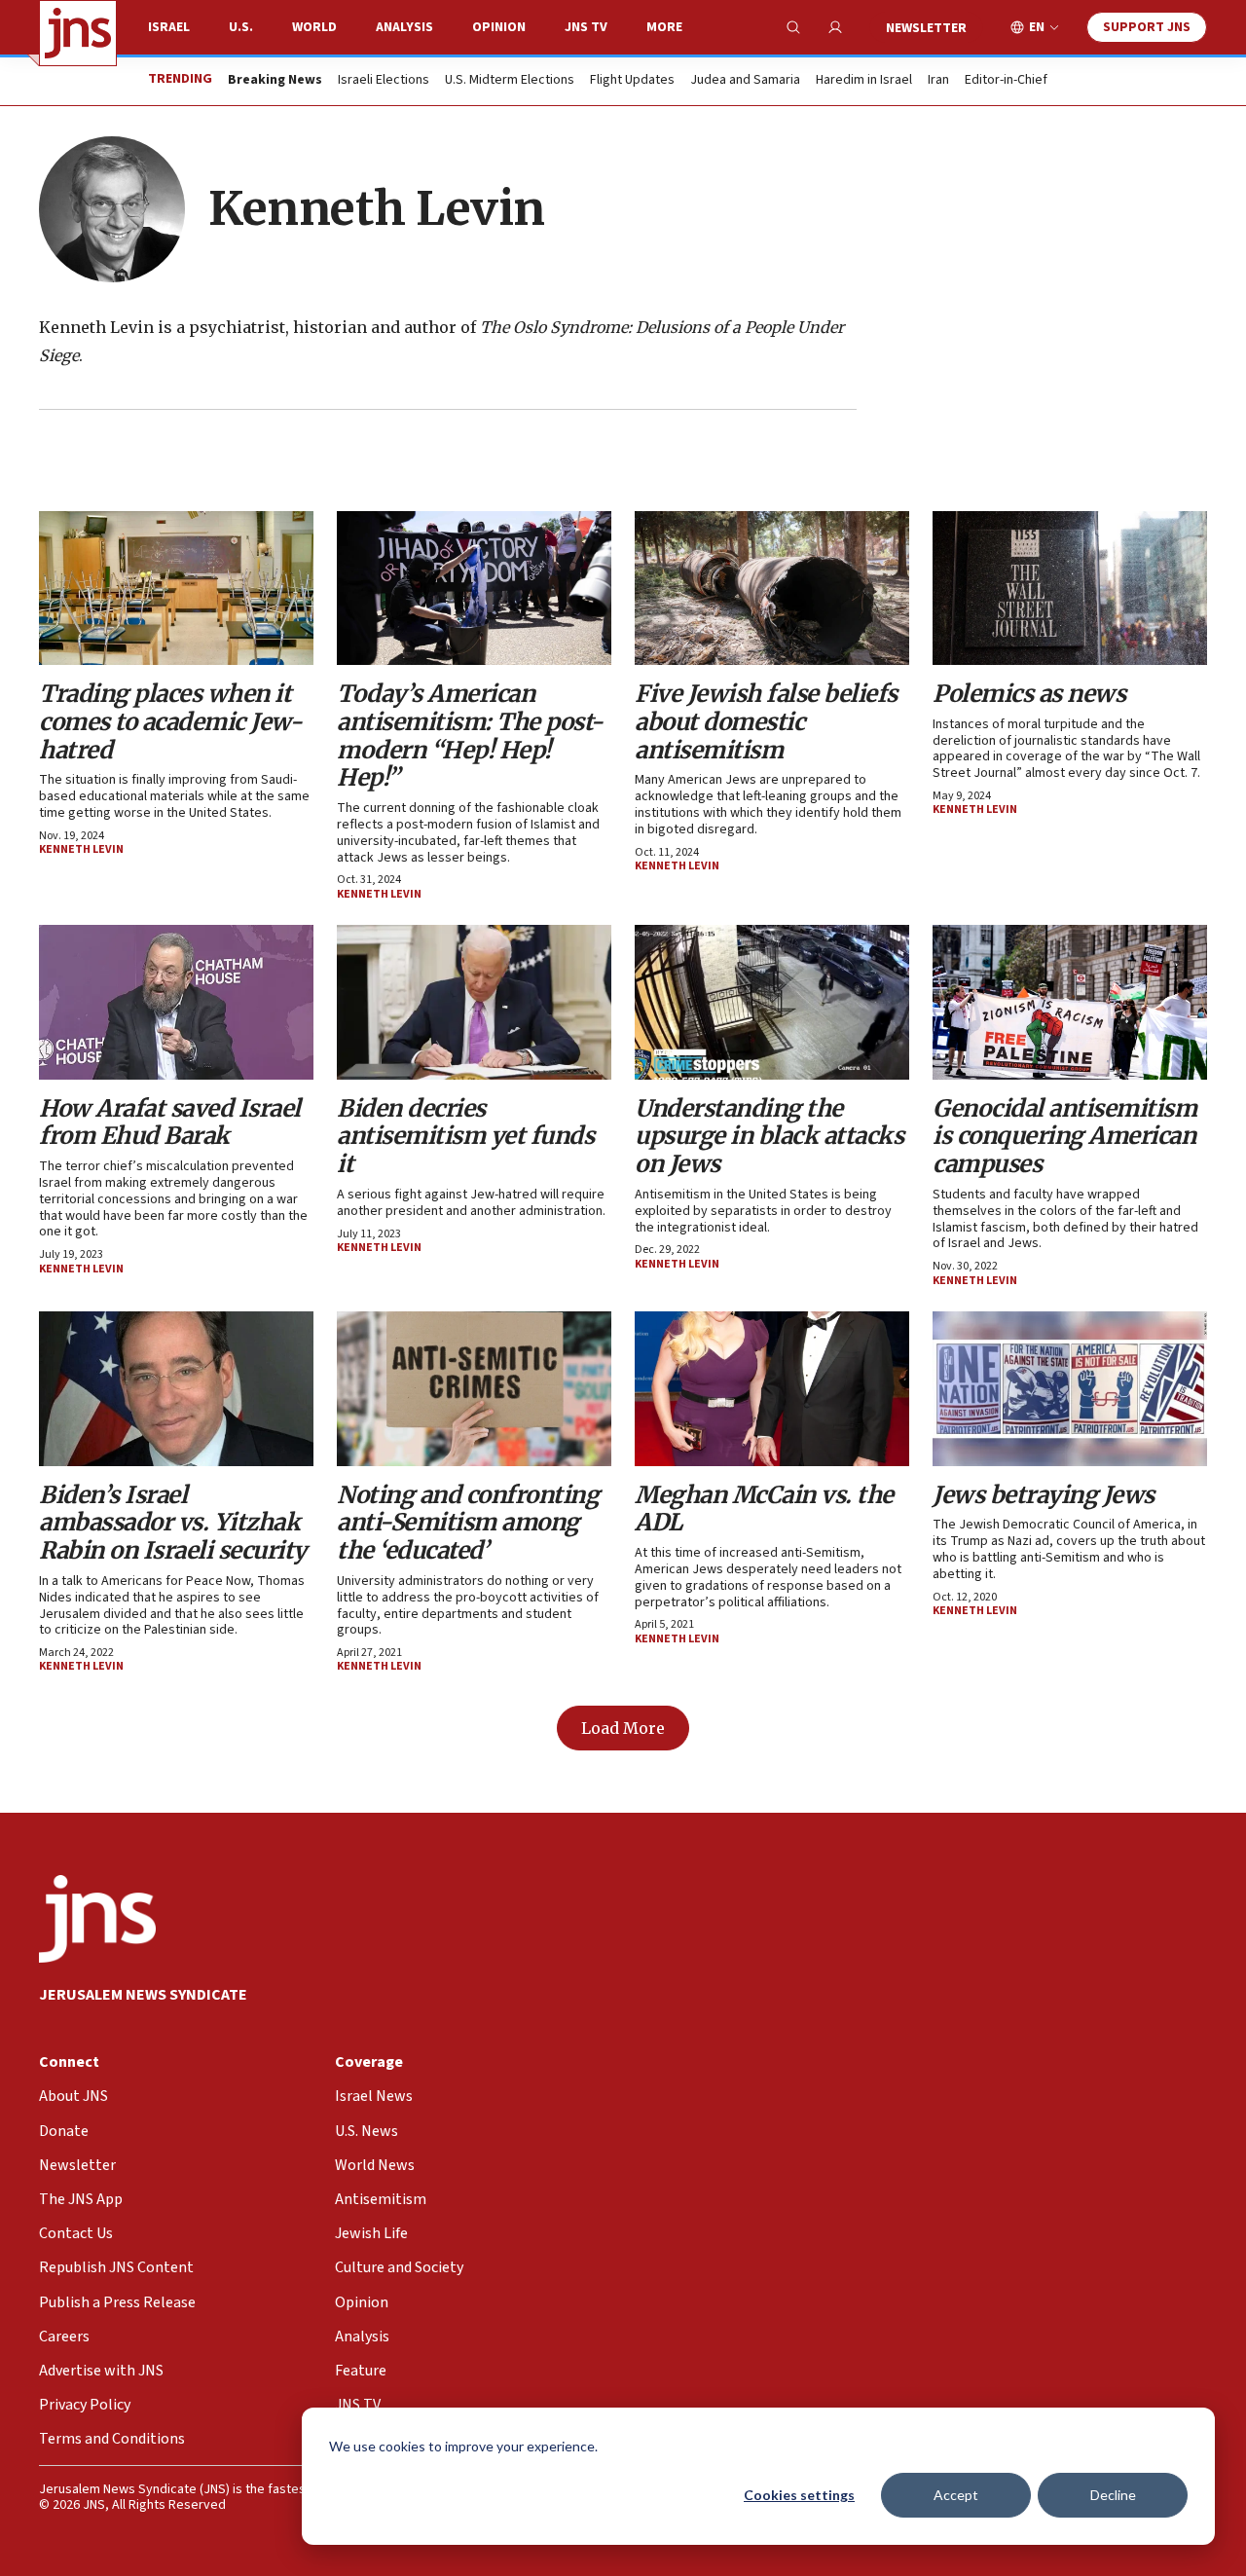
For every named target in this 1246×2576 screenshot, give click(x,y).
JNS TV (586, 27)
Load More (623, 1728)
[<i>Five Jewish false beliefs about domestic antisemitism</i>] (772, 588)
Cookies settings (799, 2495)
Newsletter (926, 28)
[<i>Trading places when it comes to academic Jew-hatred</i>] (176, 588)
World (314, 27)
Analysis (404, 27)
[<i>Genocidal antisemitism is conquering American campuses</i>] (1070, 1002)
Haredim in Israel (864, 81)
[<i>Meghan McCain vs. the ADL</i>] (772, 1388)
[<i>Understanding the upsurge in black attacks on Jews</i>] (772, 1002)
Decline (1113, 2495)
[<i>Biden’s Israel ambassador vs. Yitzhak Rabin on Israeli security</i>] (176, 1388)
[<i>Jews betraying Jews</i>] (1070, 1388)
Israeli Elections (384, 81)
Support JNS (1147, 27)
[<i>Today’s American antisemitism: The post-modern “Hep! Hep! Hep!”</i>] (474, 588)
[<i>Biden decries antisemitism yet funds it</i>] (474, 1002)
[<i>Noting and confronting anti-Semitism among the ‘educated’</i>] (474, 1388)
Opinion (499, 27)
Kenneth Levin (81, 849)
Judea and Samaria (745, 81)
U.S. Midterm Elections (510, 81)
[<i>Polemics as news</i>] (1070, 588)
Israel (169, 27)
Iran (938, 81)
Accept (956, 2495)
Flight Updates (632, 81)
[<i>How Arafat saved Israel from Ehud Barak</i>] (176, 1002)
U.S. (241, 27)
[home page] (78, 33)
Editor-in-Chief (1006, 81)
